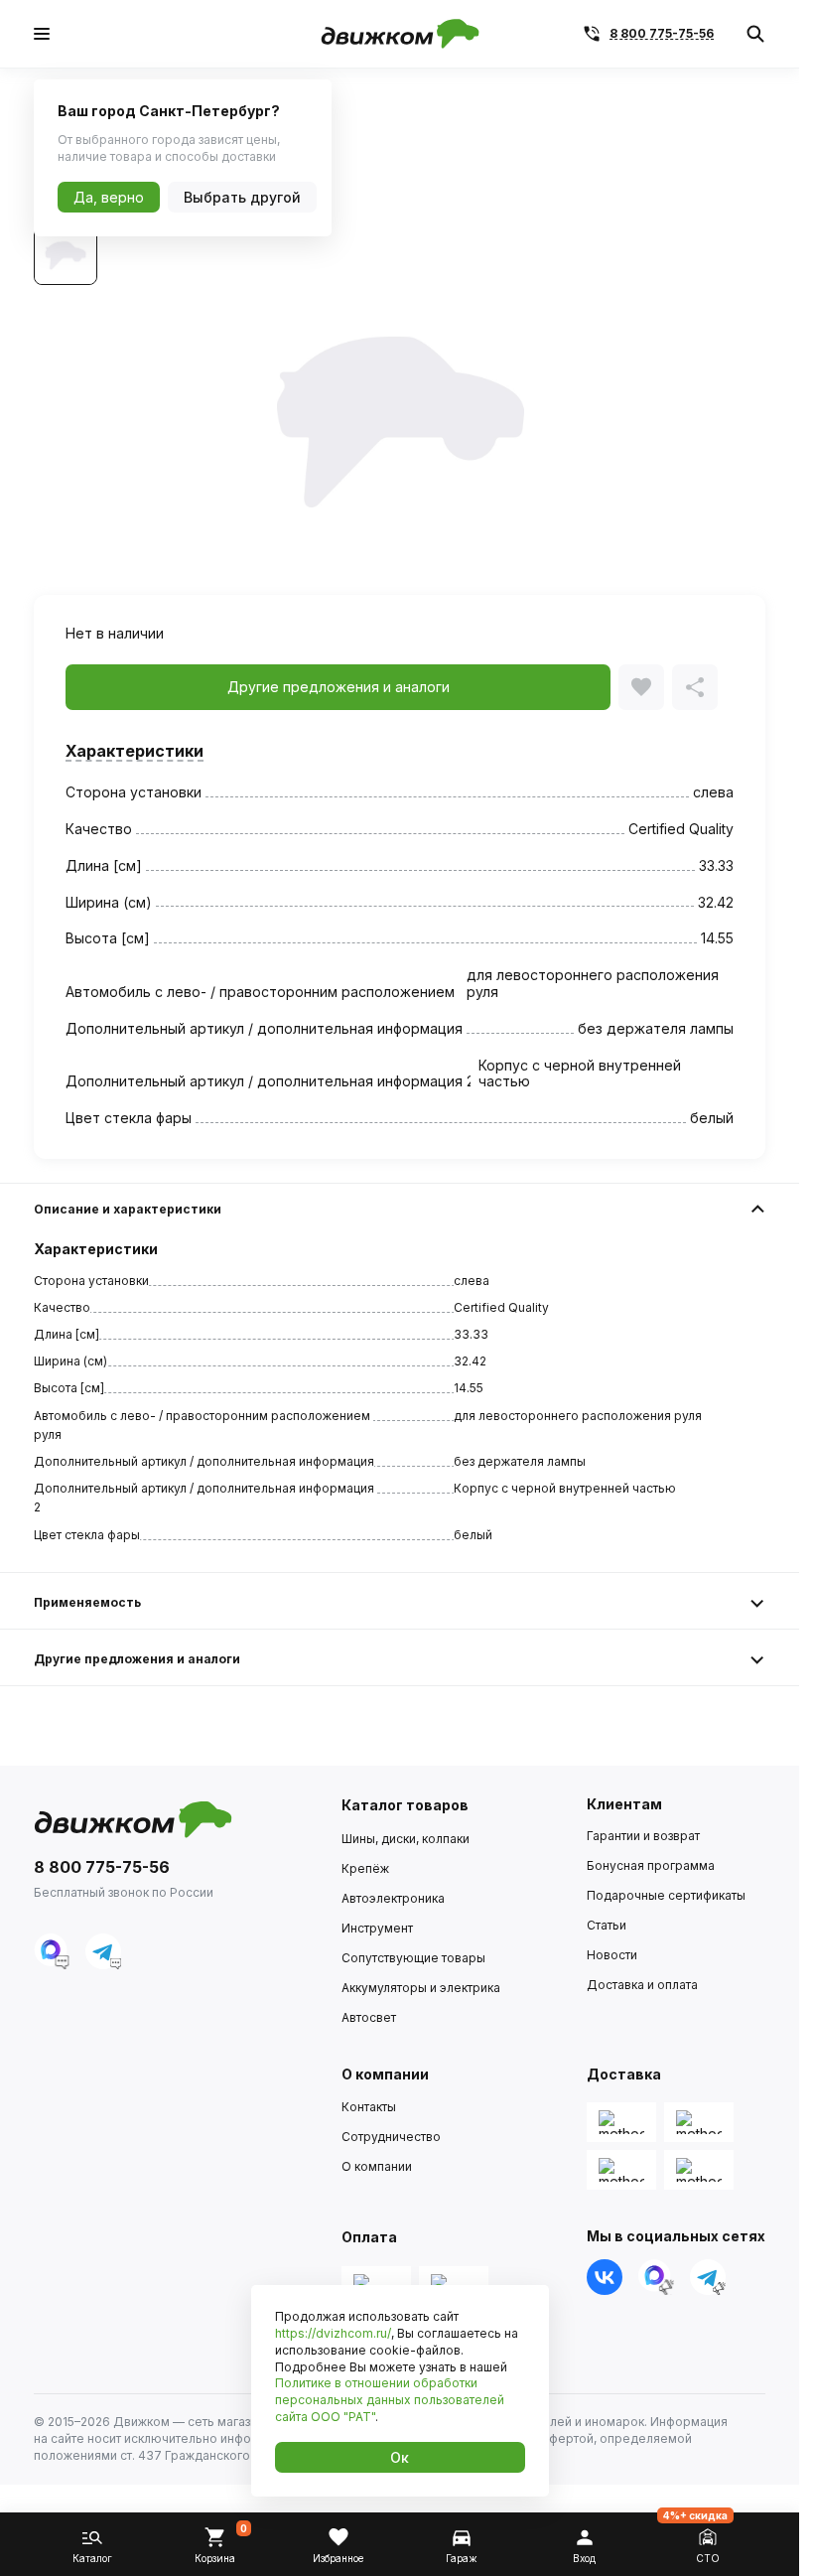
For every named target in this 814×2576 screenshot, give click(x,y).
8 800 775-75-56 (662, 33)
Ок (400, 2457)
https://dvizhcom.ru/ (333, 2333)
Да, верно (109, 197)
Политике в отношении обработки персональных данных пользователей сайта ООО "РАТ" (390, 2400)
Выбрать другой (242, 197)
